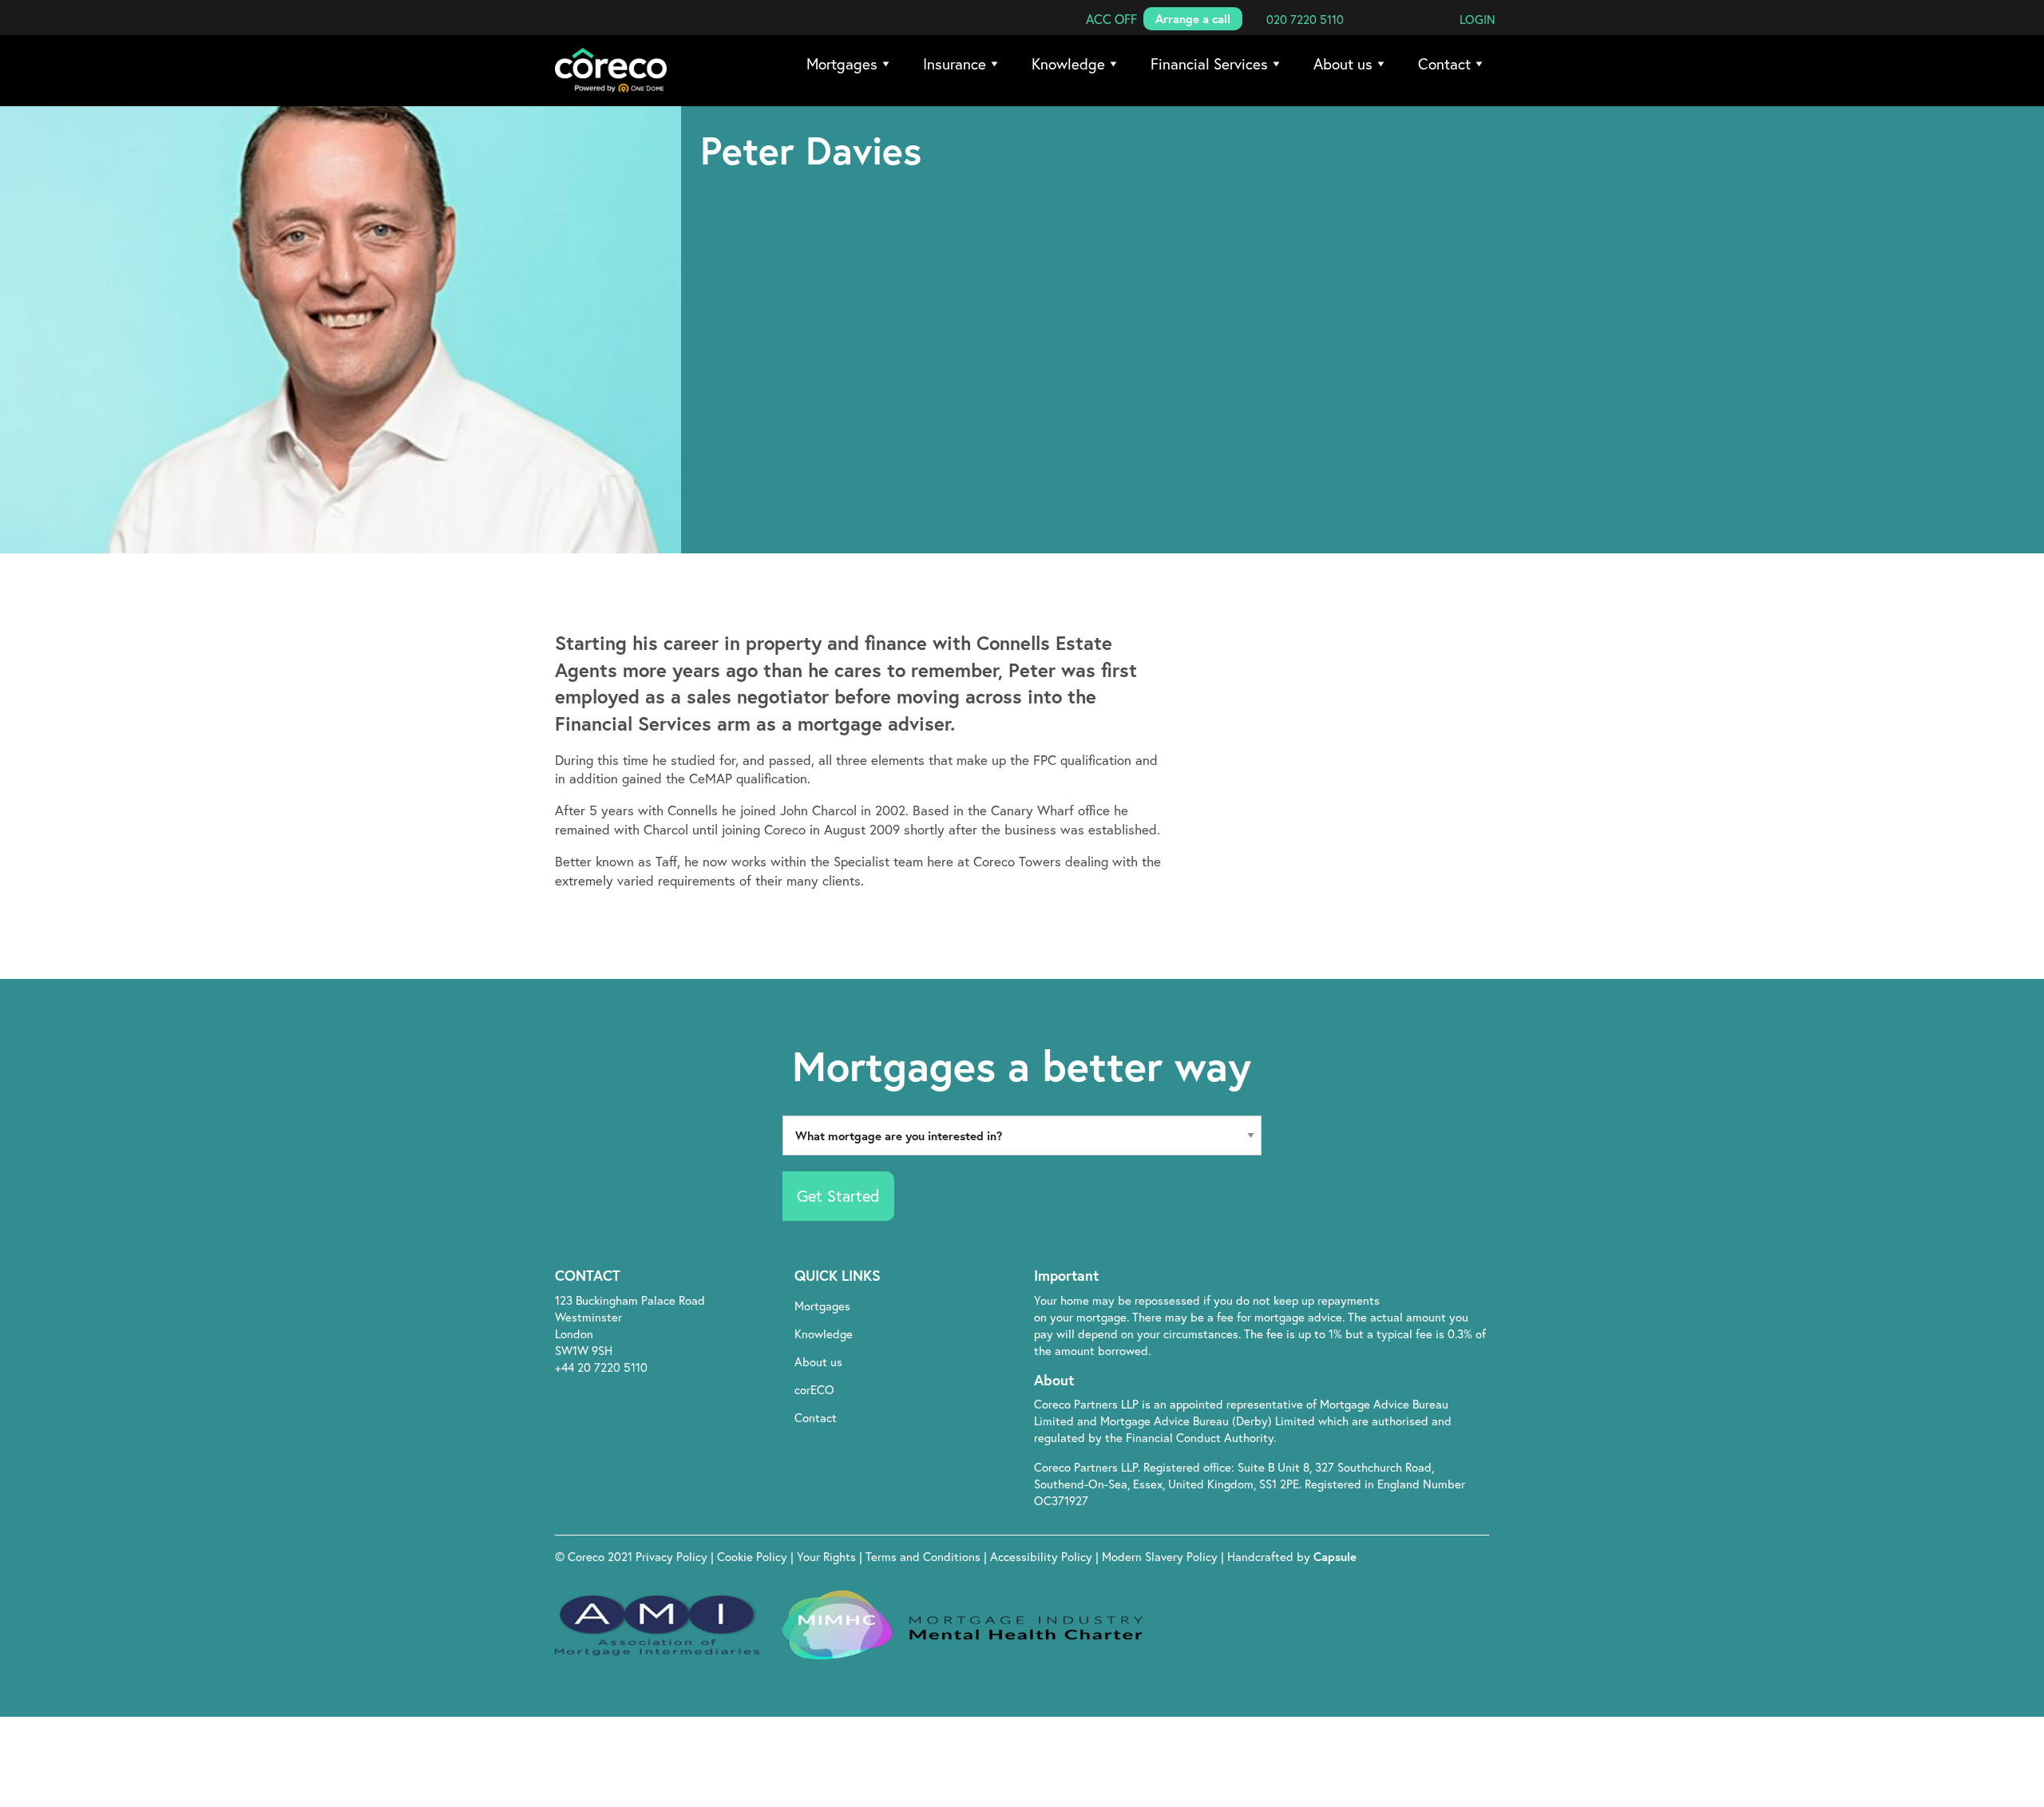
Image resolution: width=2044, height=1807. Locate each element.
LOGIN (1478, 19)
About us (1343, 63)
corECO (814, 1389)
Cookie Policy (754, 1556)
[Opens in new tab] (1399, 1277)
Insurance (955, 63)
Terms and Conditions (925, 1556)
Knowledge (1068, 63)
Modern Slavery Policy (1160, 1556)
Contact (1444, 63)
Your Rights (828, 1556)
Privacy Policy (673, 1556)
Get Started (838, 1196)
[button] (1111, 19)
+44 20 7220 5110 (601, 1367)
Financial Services (1209, 63)
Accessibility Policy (1041, 1556)
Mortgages (842, 63)
